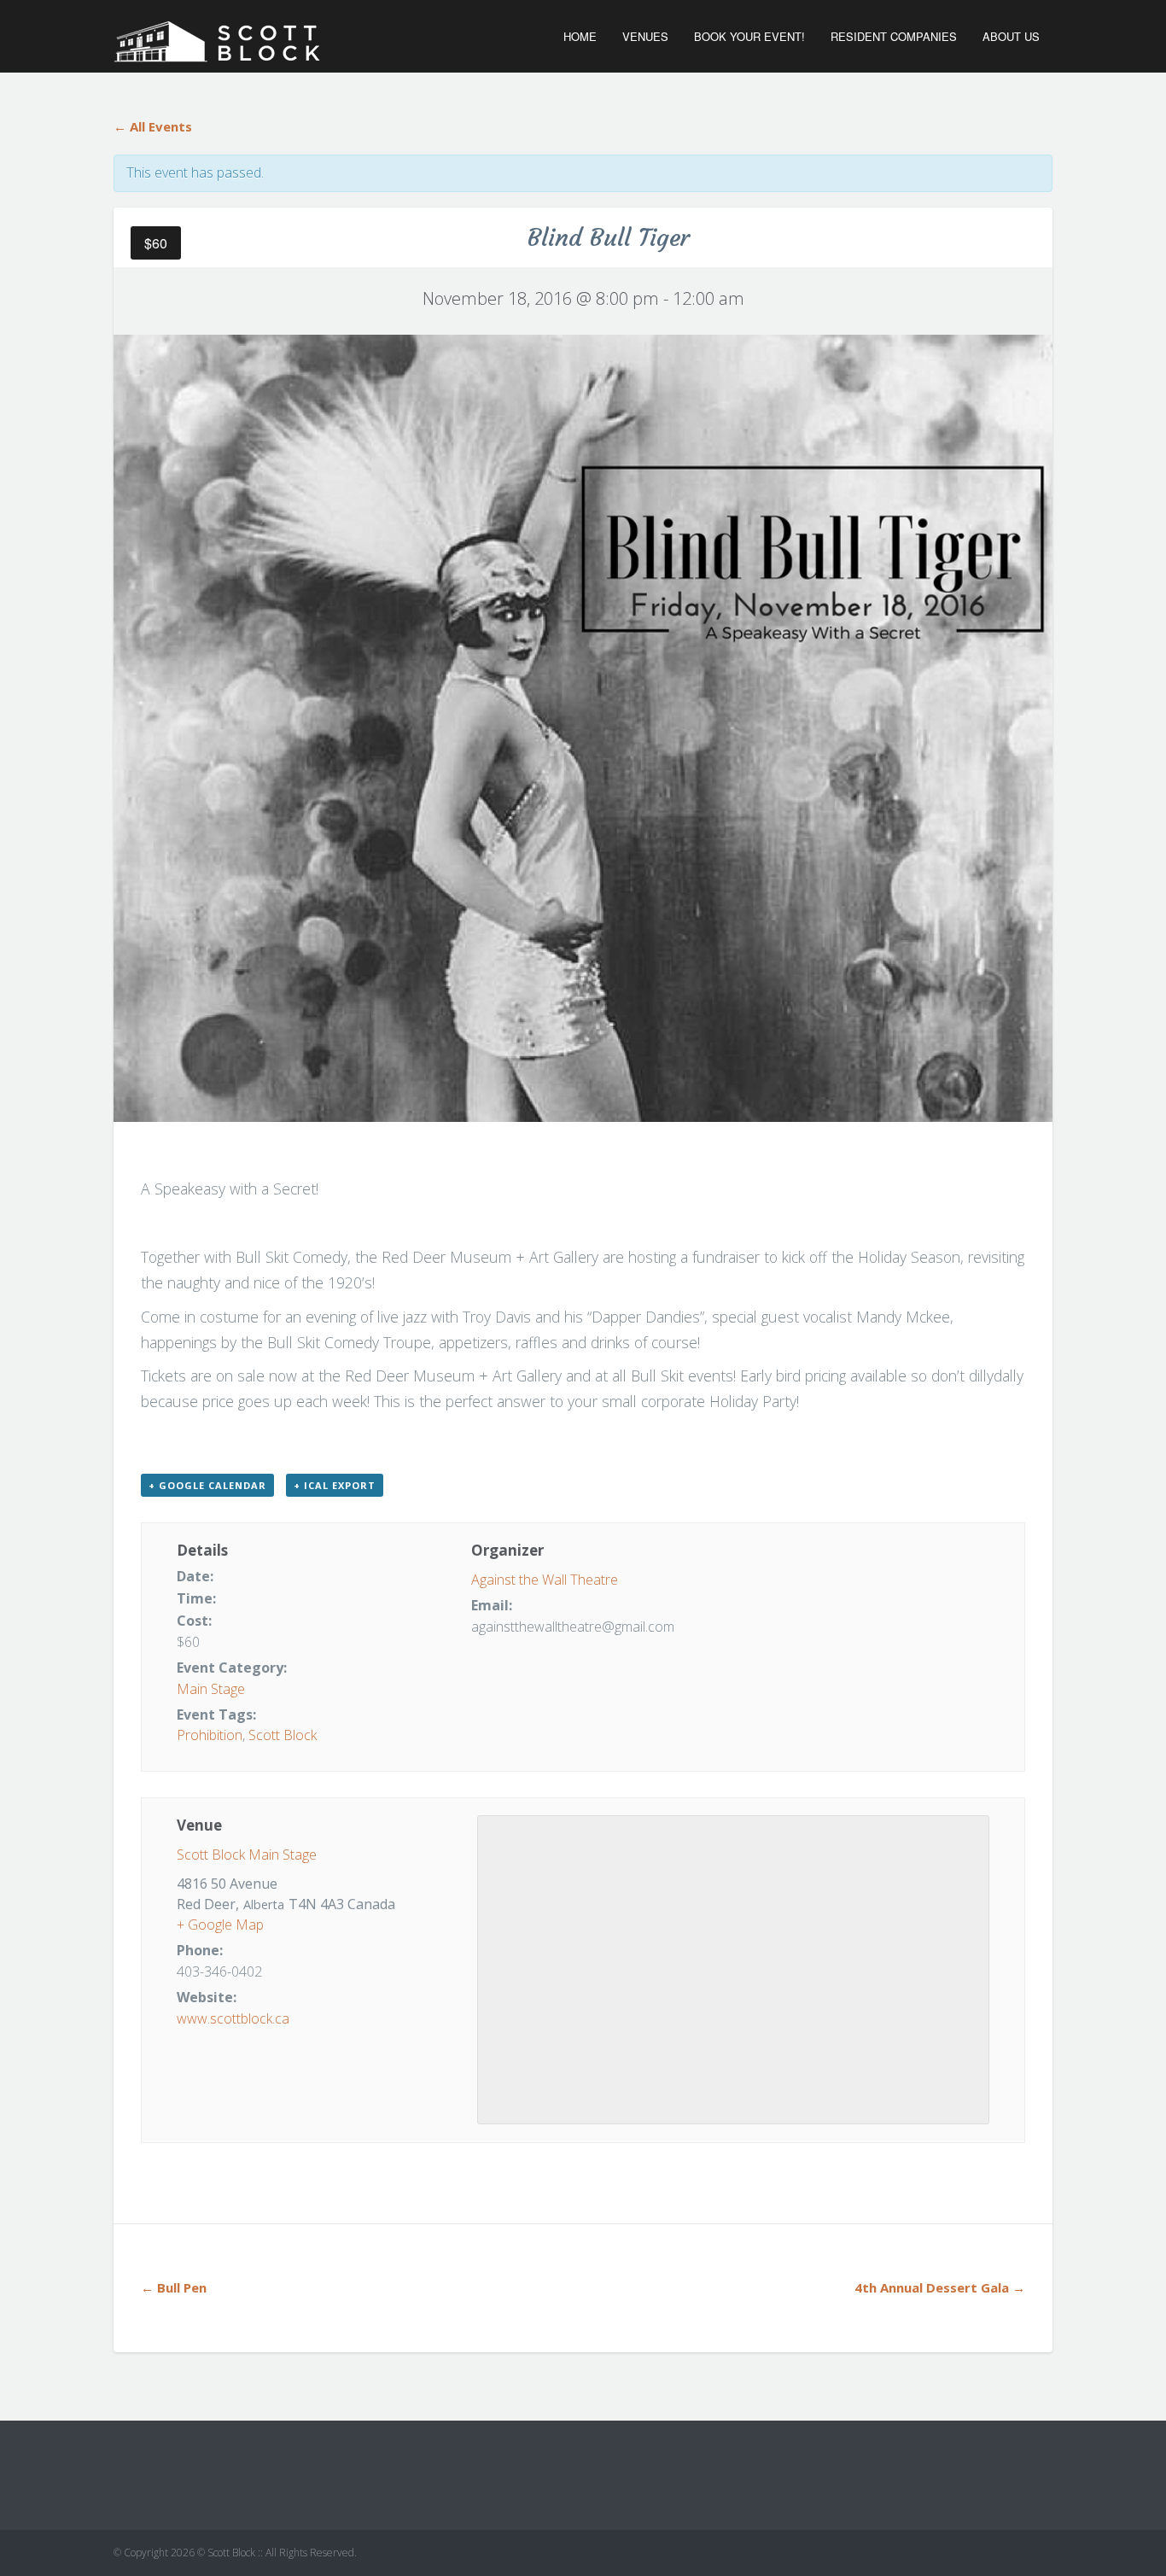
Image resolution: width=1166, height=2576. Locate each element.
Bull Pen (174, 2287)
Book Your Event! (749, 36)
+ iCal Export (335, 1485)
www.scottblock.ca (233, 2018)
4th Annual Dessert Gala (940, 2287)
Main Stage (211, 1689)
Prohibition (210, 1735)
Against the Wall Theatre (545, 1580)
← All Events (153, 126)
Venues (645, 36)
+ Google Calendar (207, 1485)
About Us (1011, 36)
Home (580, 36)
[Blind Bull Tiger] (583, 727)
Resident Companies (894, 36)
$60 (156, 243)
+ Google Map (220, 1925)
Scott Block (283, 1735)
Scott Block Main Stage (247, 1855)
